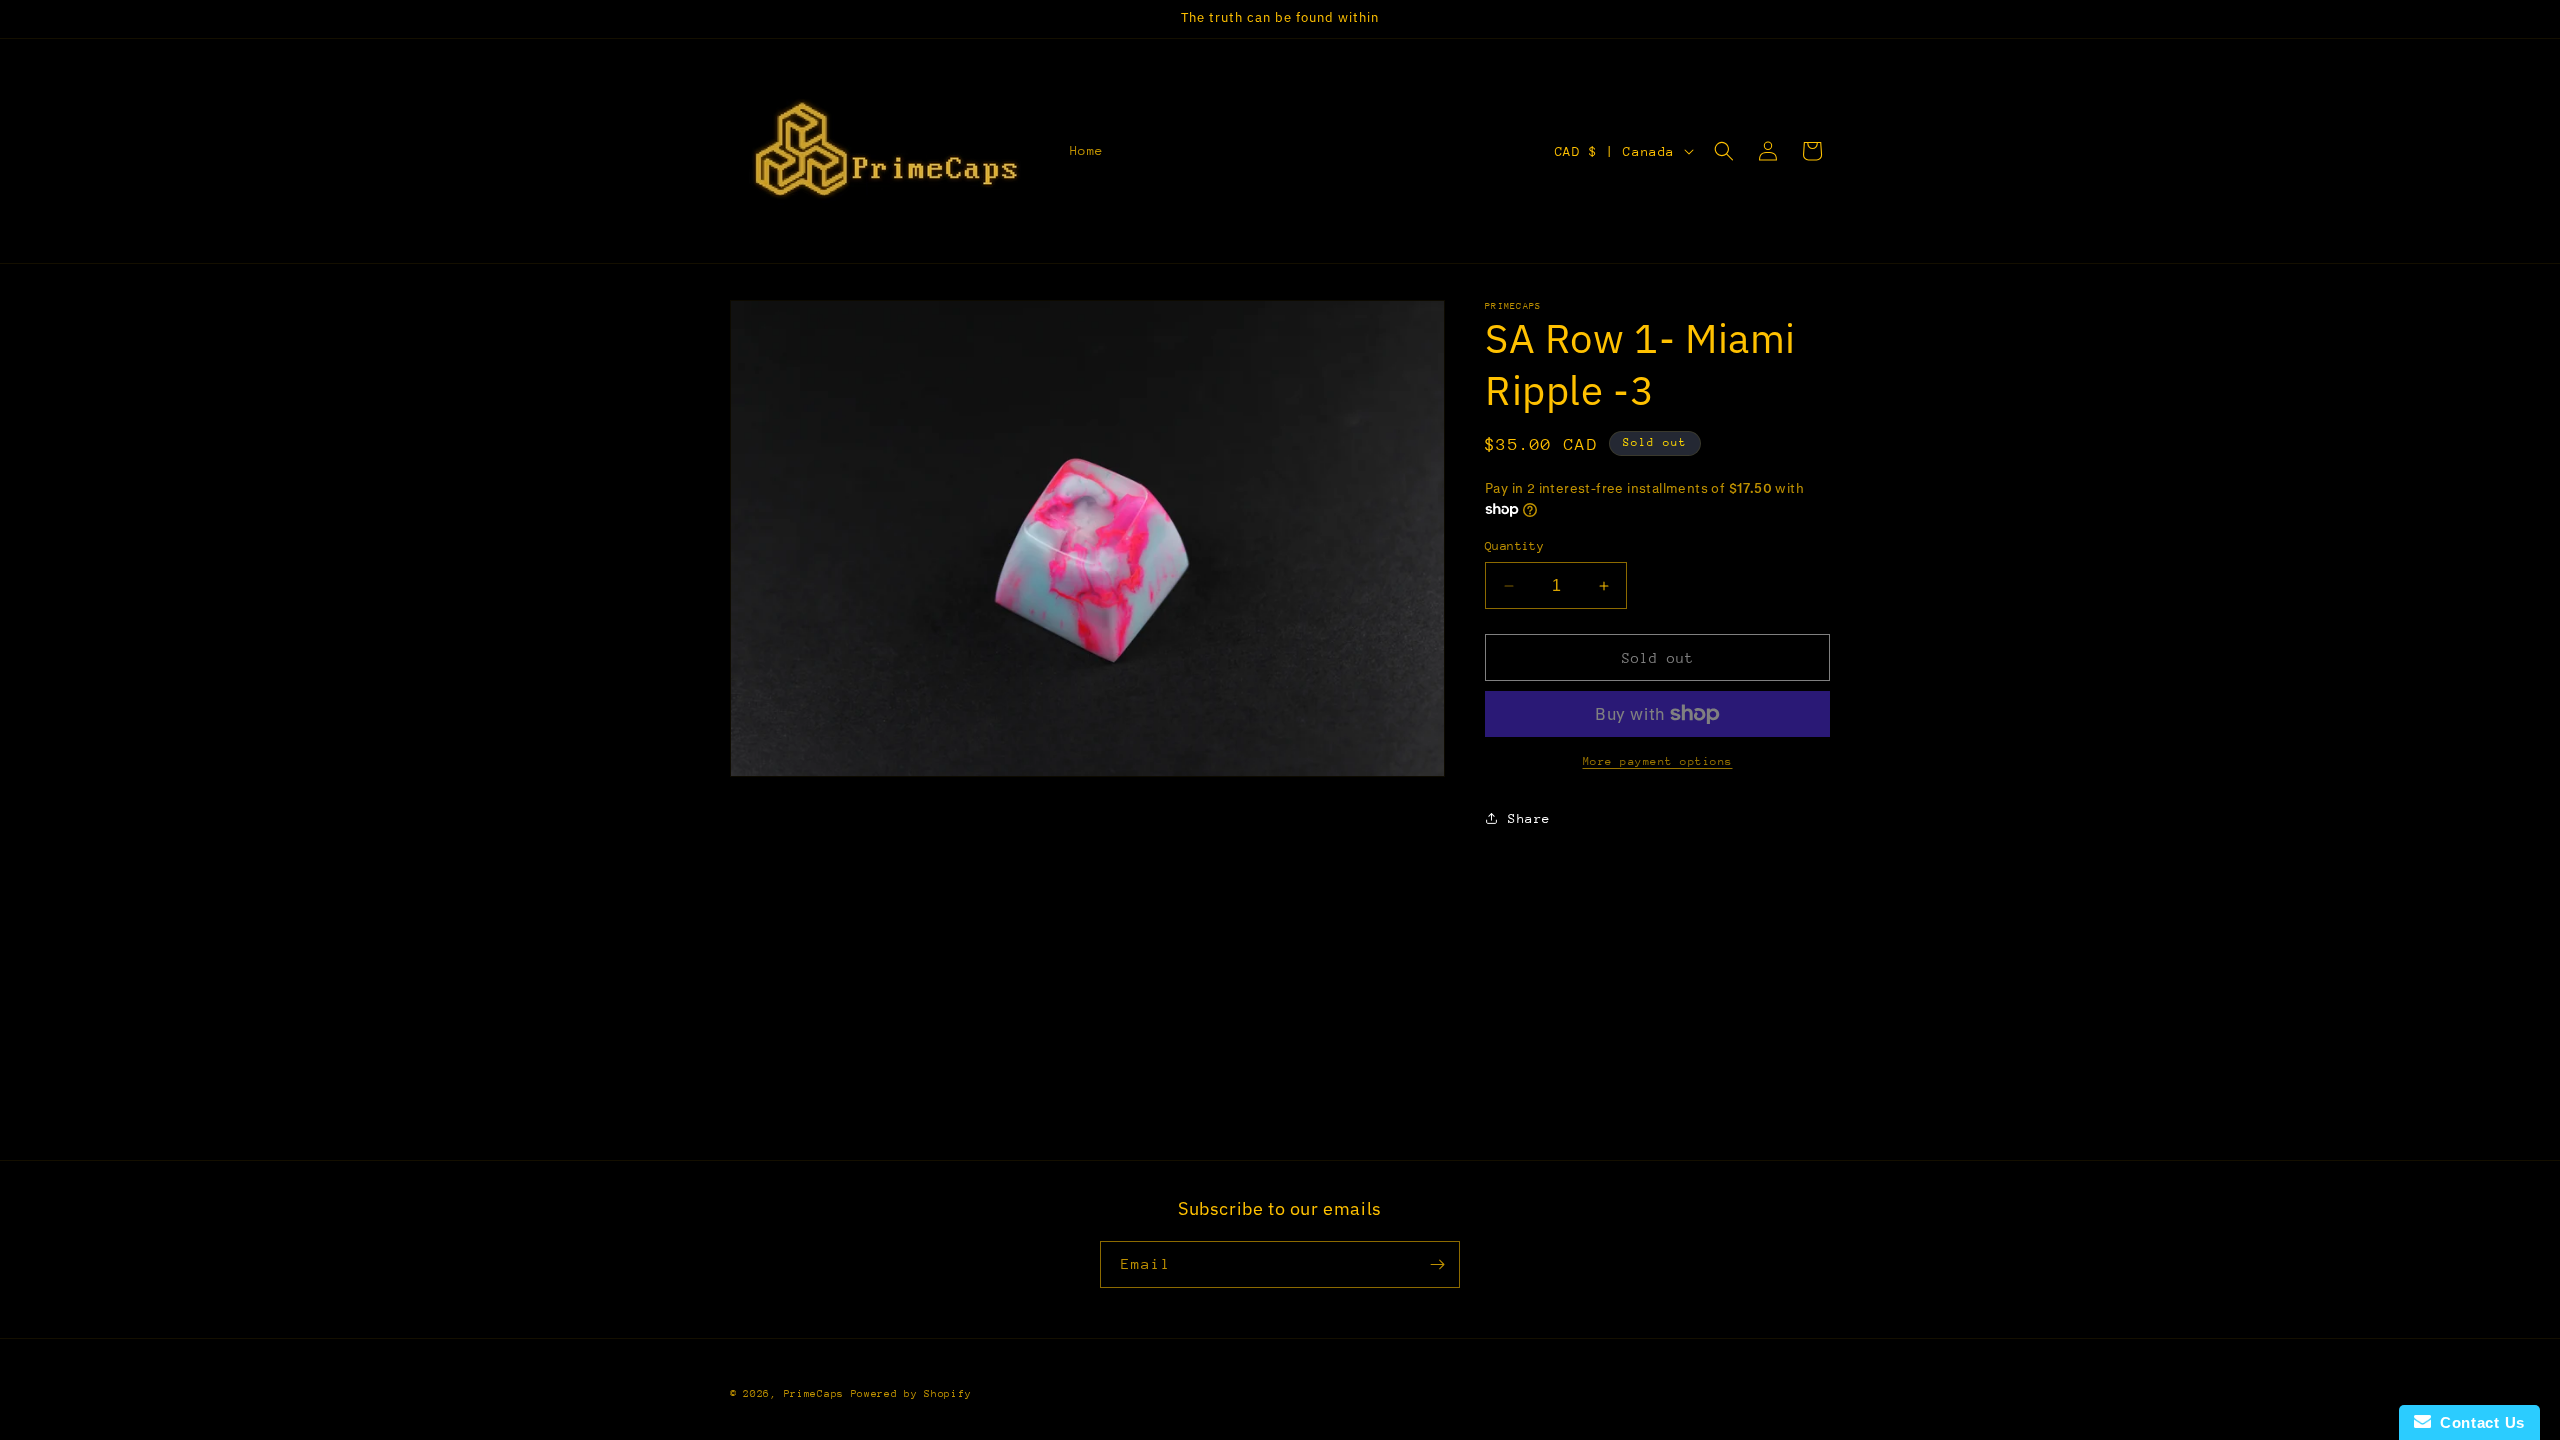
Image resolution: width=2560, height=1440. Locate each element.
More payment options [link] (1658, 761)
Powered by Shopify (911, 1394)
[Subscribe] (1437, 1264)
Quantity (1514, 546)
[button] (1724, 151)
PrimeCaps (817, 1394)
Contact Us (2478, 1422)
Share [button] (1529, 818)
